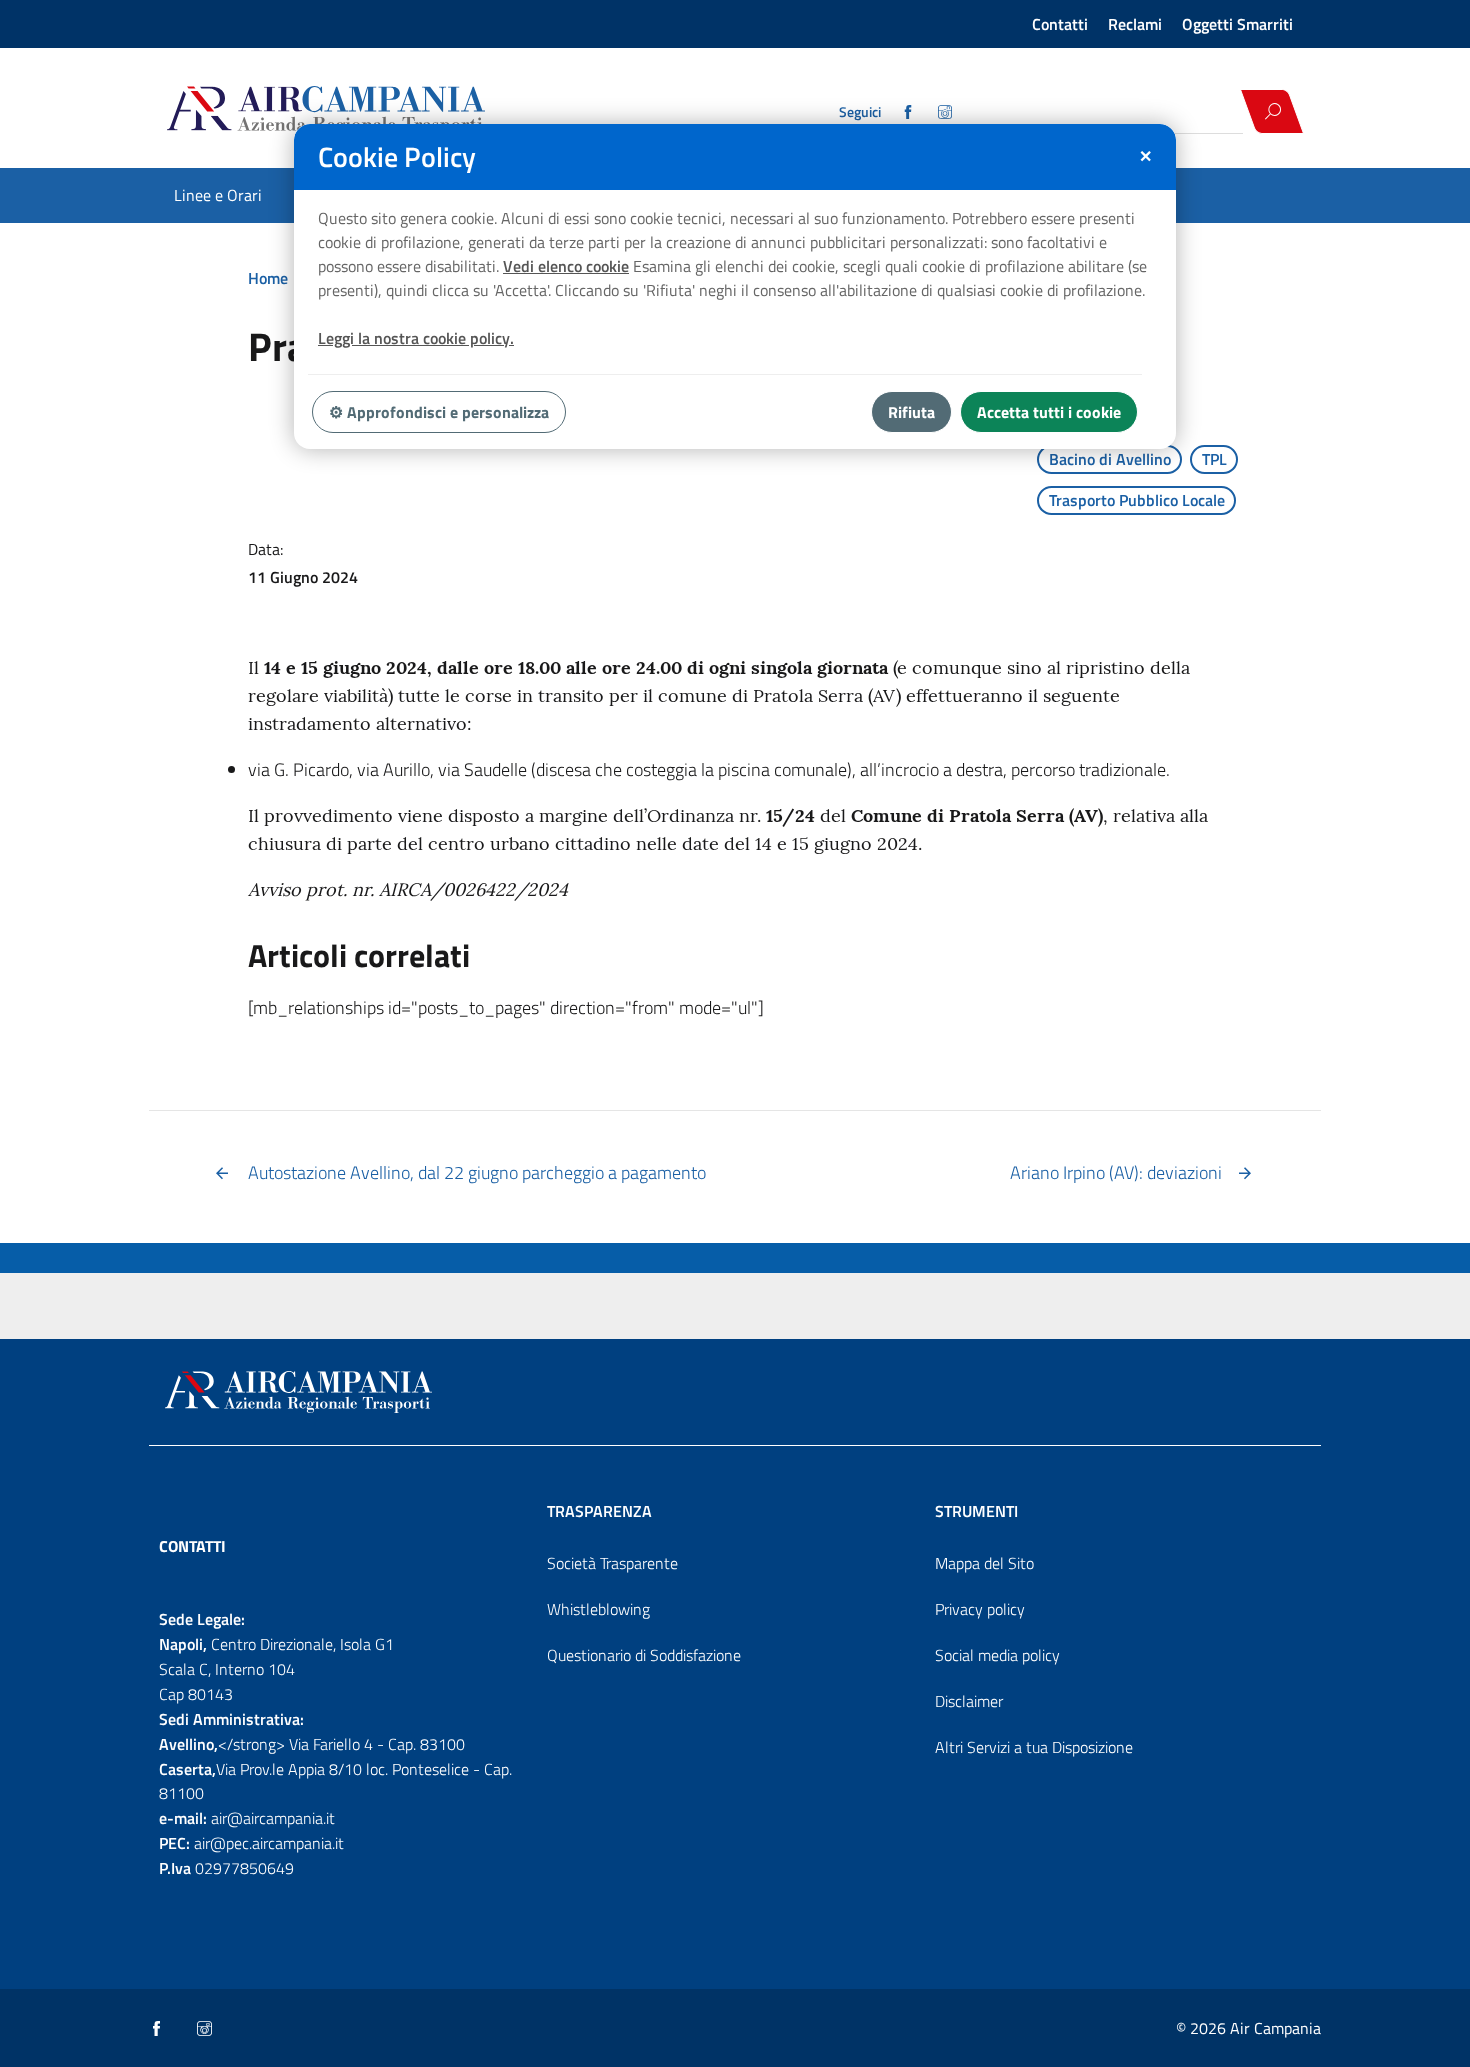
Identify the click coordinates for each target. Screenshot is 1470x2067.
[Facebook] (909, 112)
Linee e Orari (218, 195)
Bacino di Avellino (1110, 459)
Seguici (860, 112)
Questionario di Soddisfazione (644, 1655)
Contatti (1060, 24)
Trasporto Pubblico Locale (1137, 500)
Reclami (1135, 24)
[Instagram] (946, 112)
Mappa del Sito (984, 1563)
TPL (1214, 459)
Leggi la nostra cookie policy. (416, 338)
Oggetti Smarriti (1237, 24)
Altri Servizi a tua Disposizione (1034, 1747)
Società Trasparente (612, 1563)
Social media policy (997, 1655)
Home (268, 278)
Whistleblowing (598, 1609)
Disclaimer (969, 1701)
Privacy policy (980, 1609)
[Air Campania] (398, 111)
